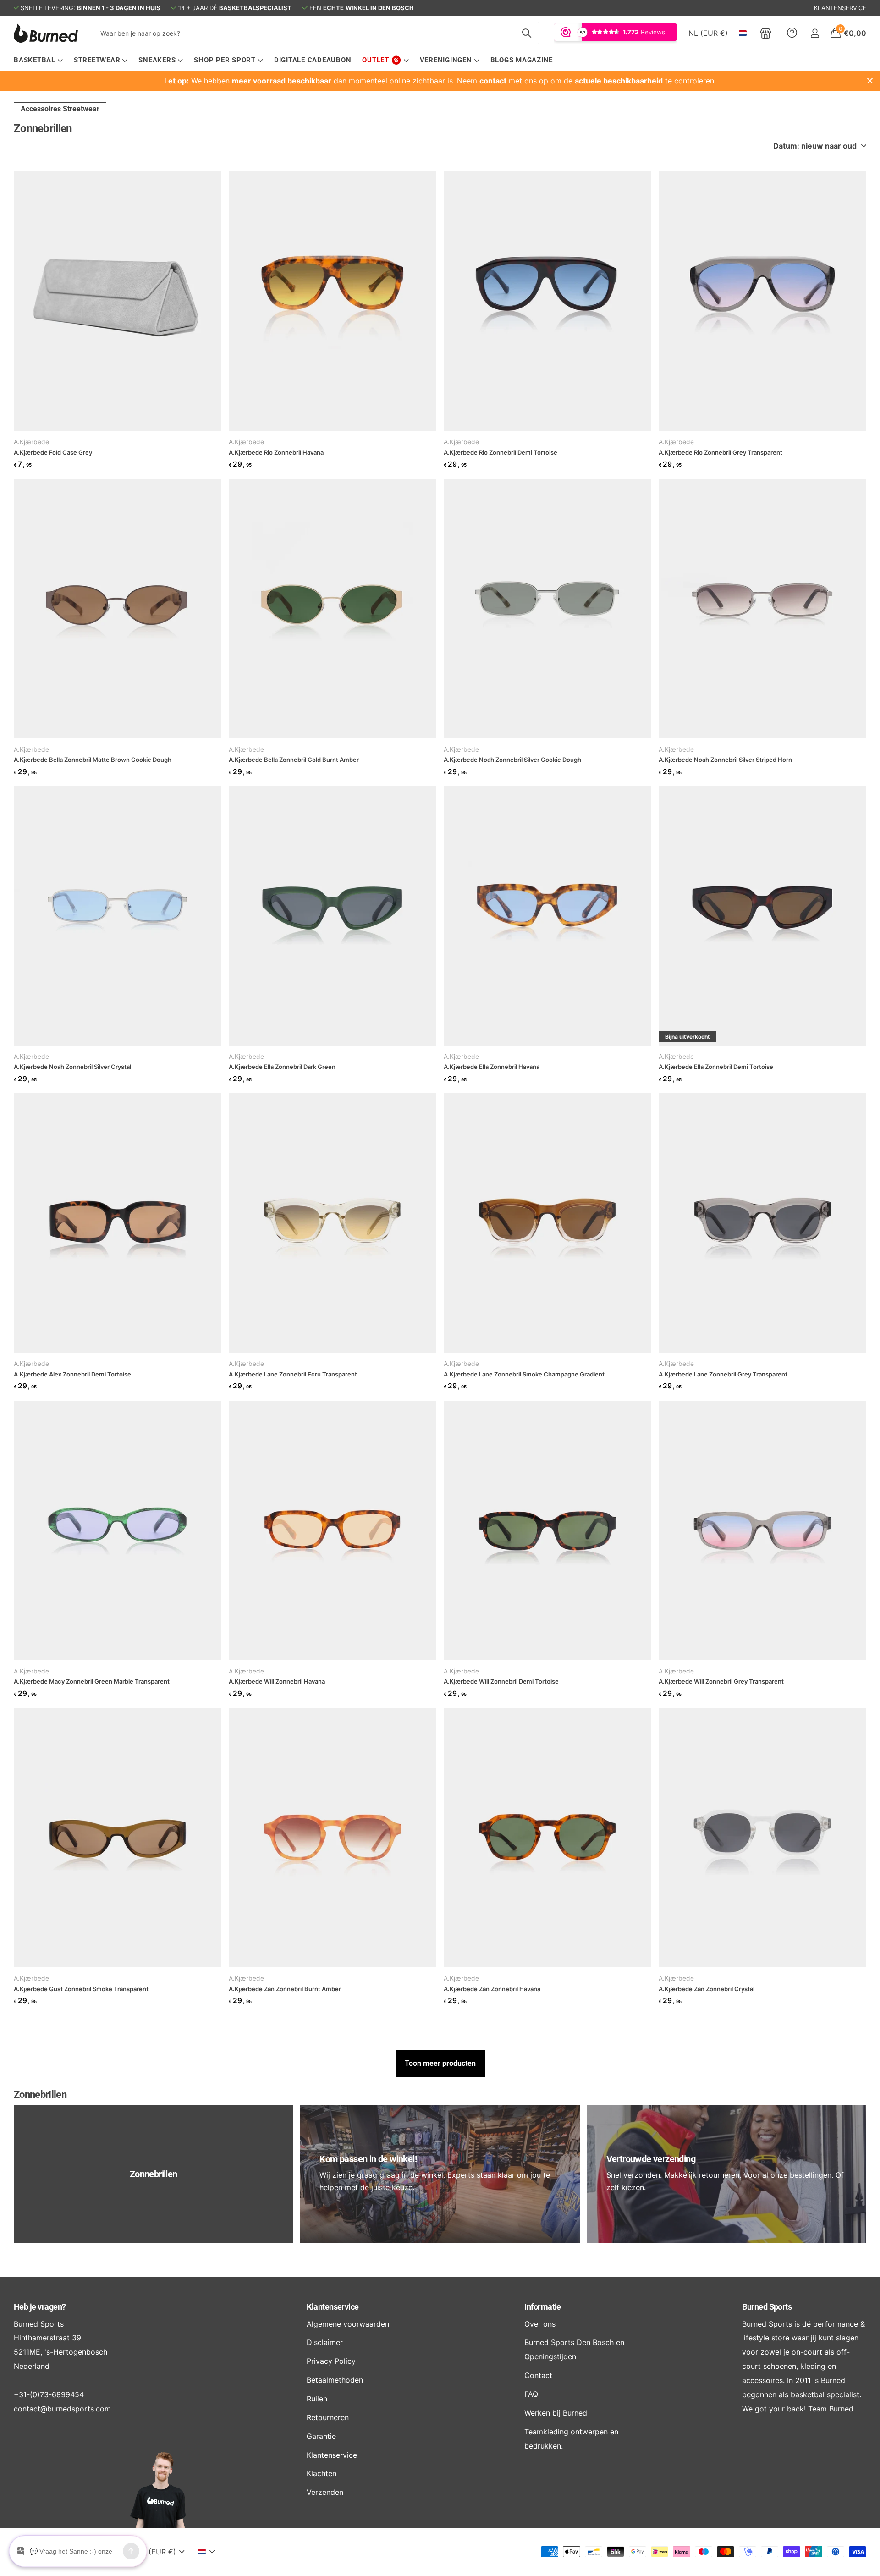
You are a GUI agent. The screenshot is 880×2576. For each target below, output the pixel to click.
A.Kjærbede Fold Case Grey (53, 452)
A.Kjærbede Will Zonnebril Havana (277, 1681)
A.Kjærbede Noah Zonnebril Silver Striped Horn (725, 760)
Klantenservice (333, 2307)
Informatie (543, 2307)
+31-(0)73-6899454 (49, 2394)
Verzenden (325, 2492)
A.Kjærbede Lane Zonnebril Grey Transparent (723, 1374)
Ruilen (317, 2399)
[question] (792, 33)
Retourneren (328, 2417)
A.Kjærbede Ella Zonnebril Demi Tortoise (716, 1067)
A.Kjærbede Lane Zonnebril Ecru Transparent (293, 1374)
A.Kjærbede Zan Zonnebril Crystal (707, 1989)
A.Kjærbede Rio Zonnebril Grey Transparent (720, 452)
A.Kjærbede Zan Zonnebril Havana (492, 1989)
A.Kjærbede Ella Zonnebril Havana (492, 1067)
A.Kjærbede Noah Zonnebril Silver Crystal (72, 1067)
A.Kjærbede (31, 442)
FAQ (531, 2394)
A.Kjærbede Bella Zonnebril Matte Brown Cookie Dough (93, 760)
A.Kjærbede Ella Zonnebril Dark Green (282, 1067)
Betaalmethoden (335, 2380)
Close (870, 81)
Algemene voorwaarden (348, 2324)
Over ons (540, 2324)
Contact (538, 2375)
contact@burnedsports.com (62, 2409)
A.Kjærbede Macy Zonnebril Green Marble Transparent (92, 1681)
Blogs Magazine (522, 60)
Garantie (321, 2436)
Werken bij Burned (556, 2413)
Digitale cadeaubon (313, 60)
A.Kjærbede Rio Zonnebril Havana (276, 452)
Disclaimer (325, 2342)
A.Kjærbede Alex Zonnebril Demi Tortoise (72, 1374)
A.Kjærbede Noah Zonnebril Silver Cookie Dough (512, 760)
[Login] (815, 33)
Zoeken (526, 33)
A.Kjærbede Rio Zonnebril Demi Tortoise (500, 452)
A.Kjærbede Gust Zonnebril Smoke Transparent (81, 1989)
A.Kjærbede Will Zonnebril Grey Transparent (721, 1681)
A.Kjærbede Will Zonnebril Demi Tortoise (501, 1681)
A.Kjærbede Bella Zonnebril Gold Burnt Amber (294, 760)
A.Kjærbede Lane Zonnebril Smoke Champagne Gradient (524, 1374)
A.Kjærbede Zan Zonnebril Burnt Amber (285, 1989)
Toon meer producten (440, 2063)
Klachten (322, 2473)
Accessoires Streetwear (60, 109)
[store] (766, 33)
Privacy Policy (331, 2361)
